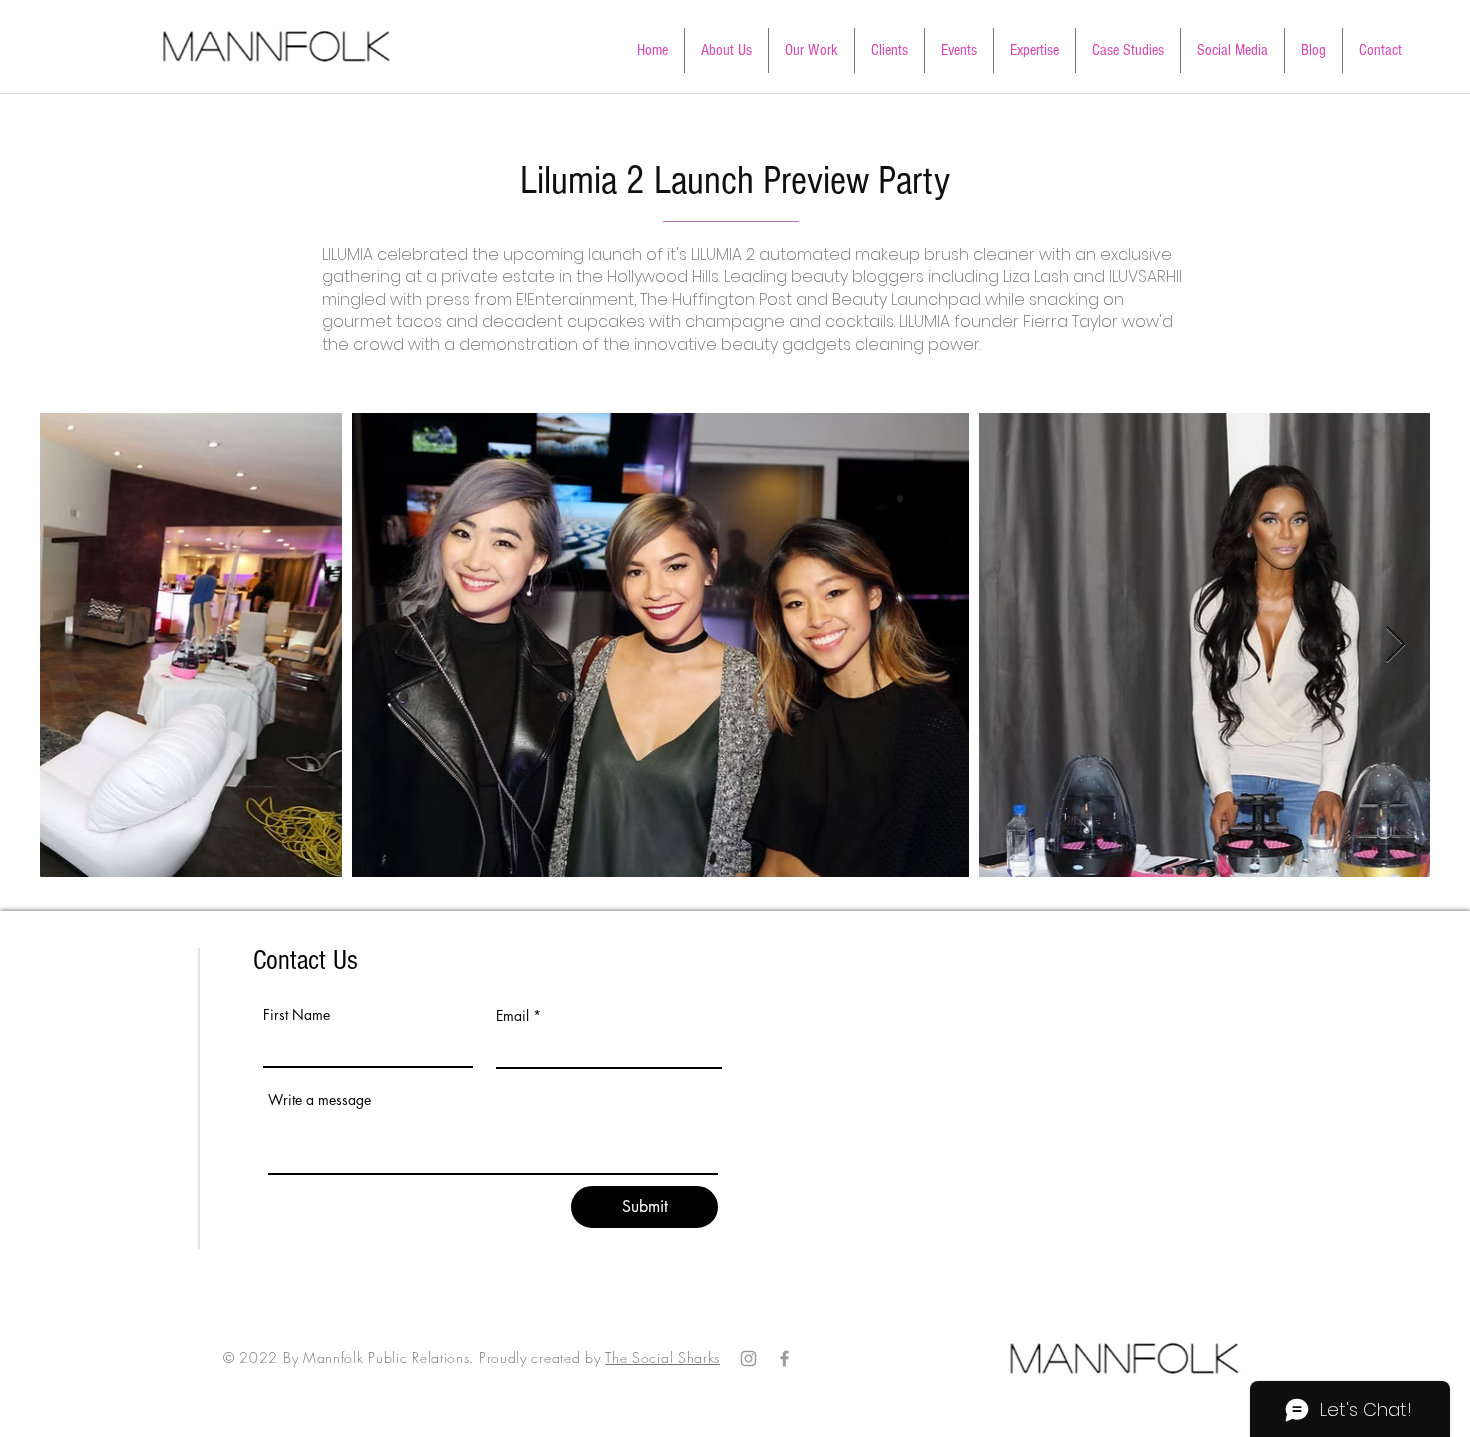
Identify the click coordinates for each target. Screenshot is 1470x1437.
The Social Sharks (662, 1357)
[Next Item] (1395, 645)
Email (512, 1016)
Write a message (319, 1100)
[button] (811, 50)
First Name (296, 1015)
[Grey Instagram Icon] (748, 1358)
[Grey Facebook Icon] (784, 1358)
